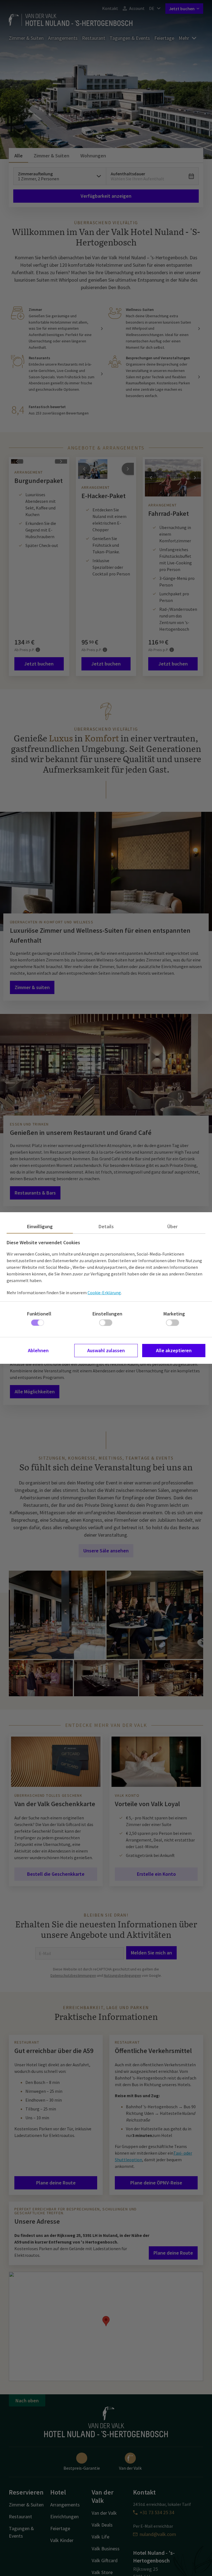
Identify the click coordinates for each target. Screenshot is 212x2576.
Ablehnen (38, 1350)
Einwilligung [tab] (40, 1226)
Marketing (174, 1314)
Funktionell (39, 1314)
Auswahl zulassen (106, 1350)
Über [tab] (172, 1226)
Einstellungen (107, 1314)
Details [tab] (106, 1226)
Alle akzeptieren (174, 1350)
